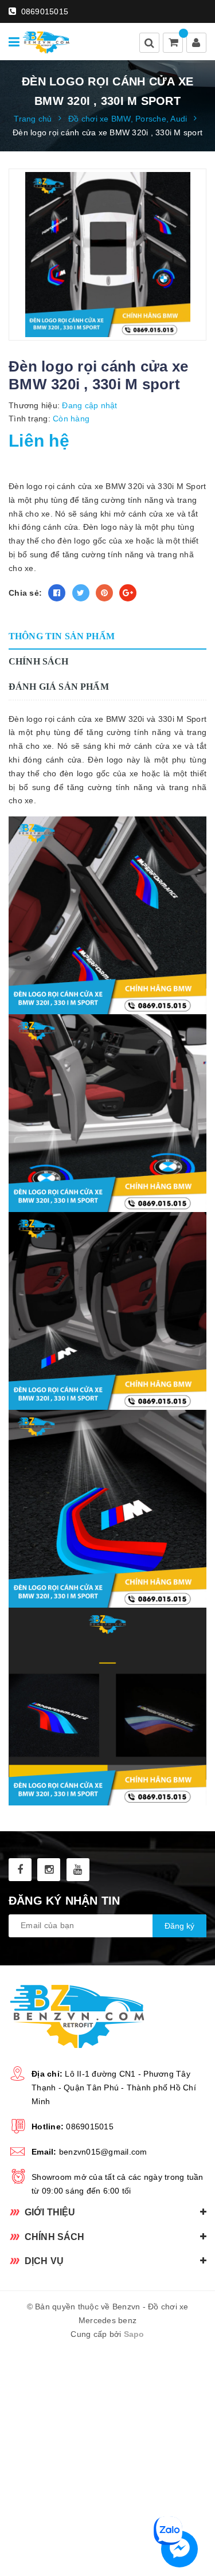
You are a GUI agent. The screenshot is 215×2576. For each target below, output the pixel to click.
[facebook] (20, 1870)
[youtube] (78, 1870)
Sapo (134, 2334)
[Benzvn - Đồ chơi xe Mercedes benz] (46, 42)
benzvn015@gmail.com (103, 2152)
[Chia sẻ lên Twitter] (81, 593)
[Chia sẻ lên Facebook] (57, 593)
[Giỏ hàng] (174, 44)
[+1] (128, 593)
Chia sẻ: (25, 593)
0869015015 (43, 11)
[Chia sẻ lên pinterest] (104, 593)
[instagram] (49, 1870)
